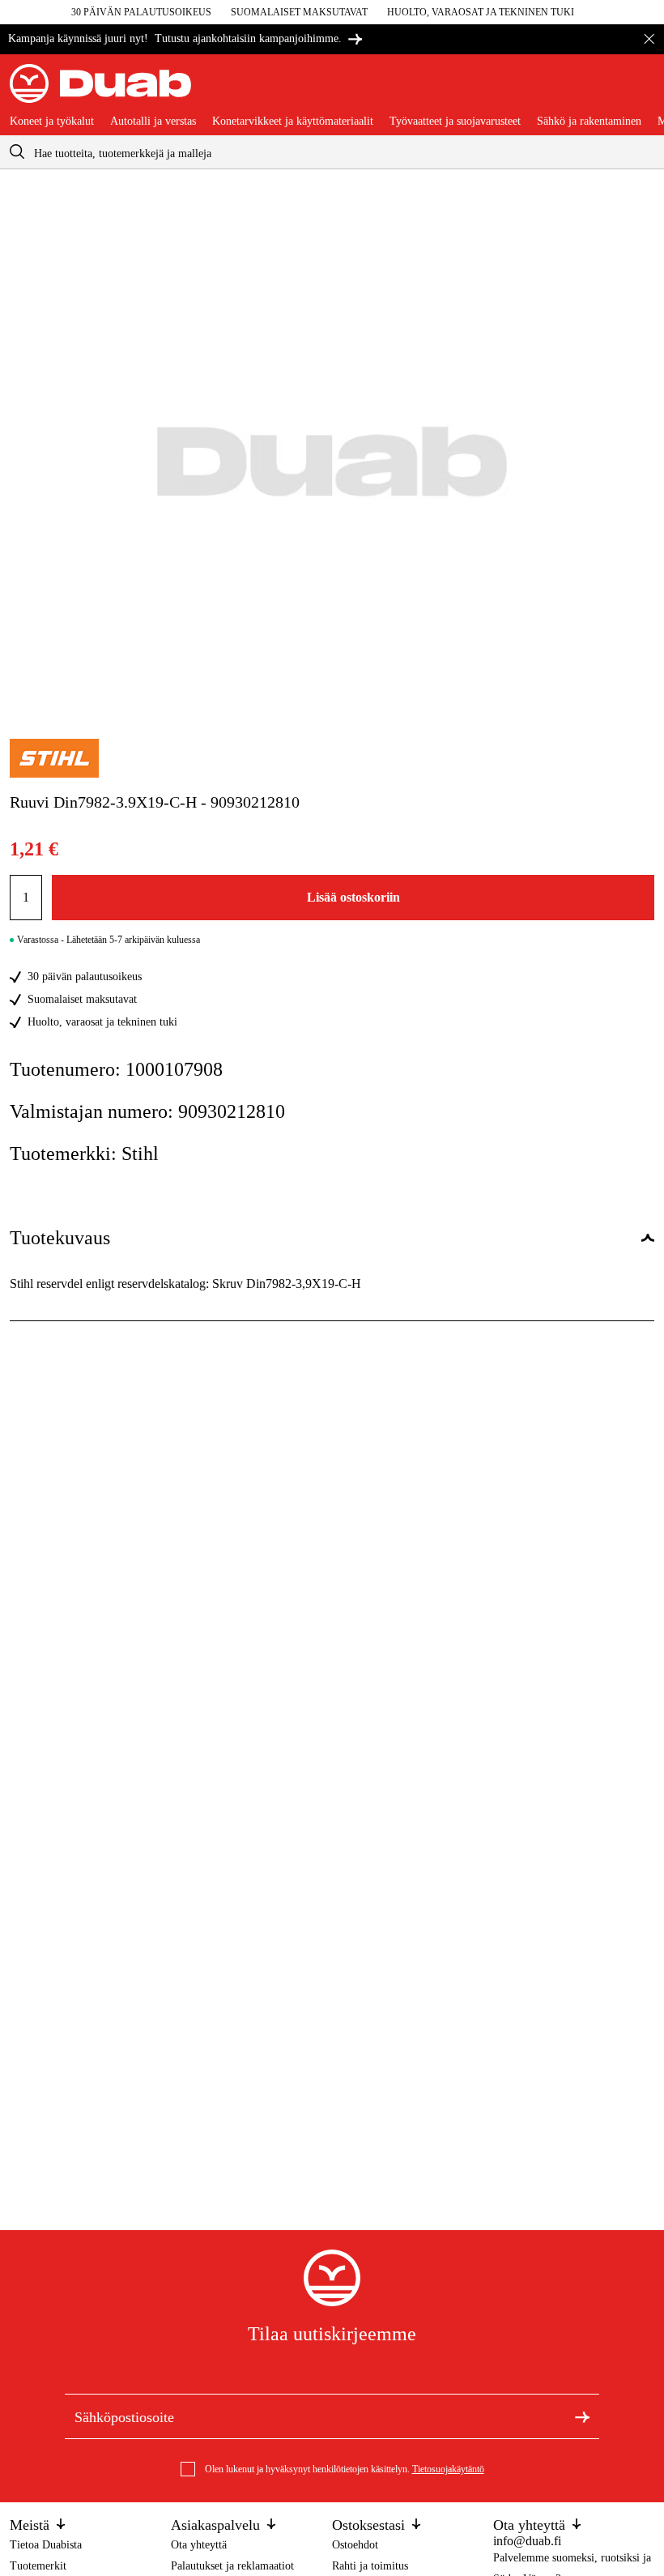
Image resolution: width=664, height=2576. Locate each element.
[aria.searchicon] (17, 152)
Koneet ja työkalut (52, 122)
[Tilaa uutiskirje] (582, 2416)
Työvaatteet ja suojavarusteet (455, 122)
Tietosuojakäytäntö (448, 2469)
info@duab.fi (527, 2541)
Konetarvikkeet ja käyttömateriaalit (293, 122)
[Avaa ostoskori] (641, 90)
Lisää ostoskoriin (353, 897)
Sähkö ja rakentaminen (589, 122)
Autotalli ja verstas (153, 122)
